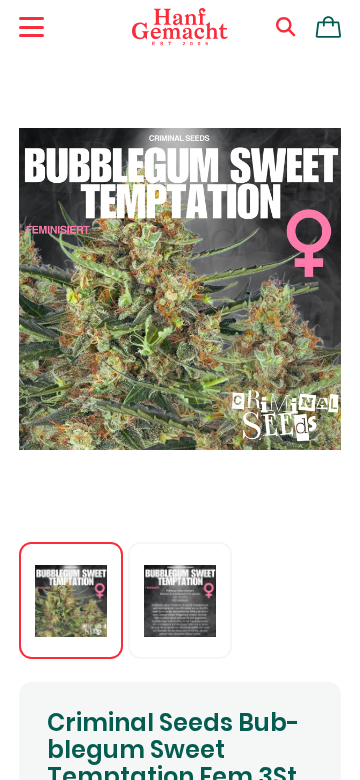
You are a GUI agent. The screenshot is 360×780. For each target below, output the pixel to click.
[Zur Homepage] (180, 27)
